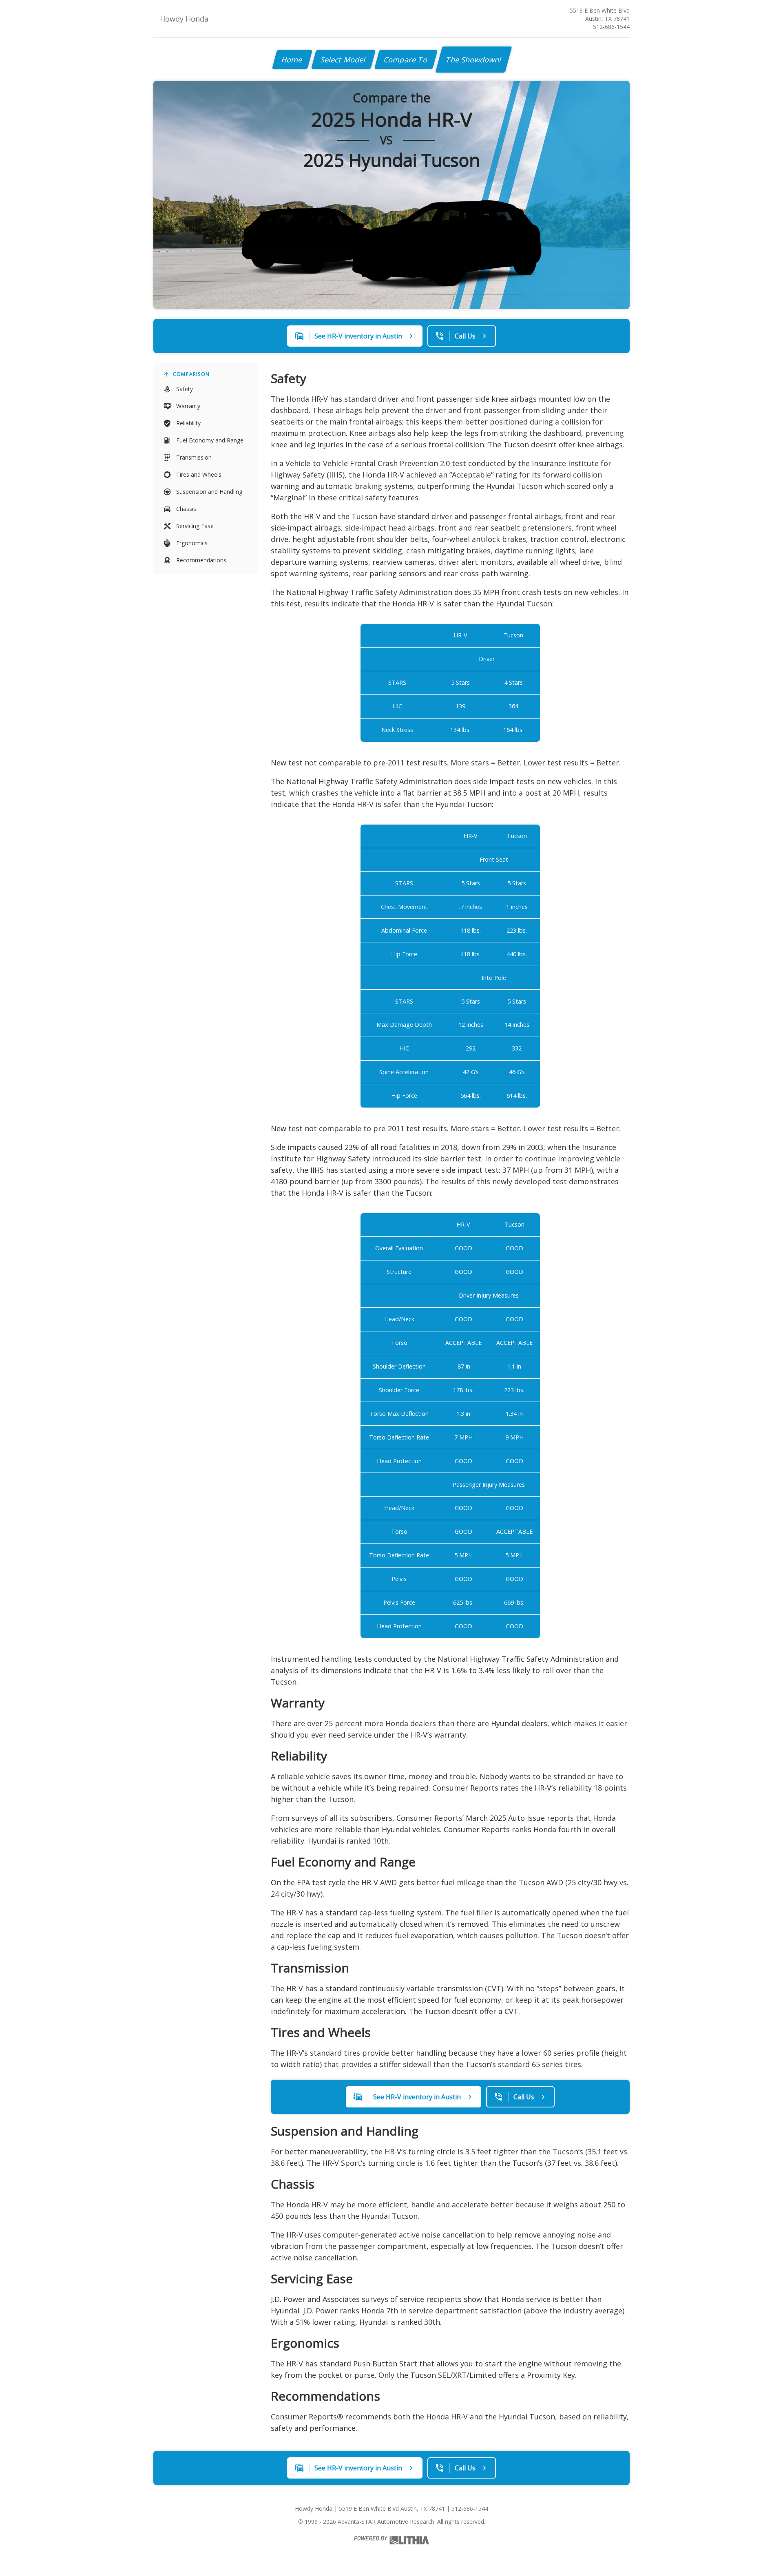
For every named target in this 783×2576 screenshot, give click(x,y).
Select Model (343, 60)
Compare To (406, 60)
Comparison (191, 374)
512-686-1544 (611, 27)
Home (292, 60)
